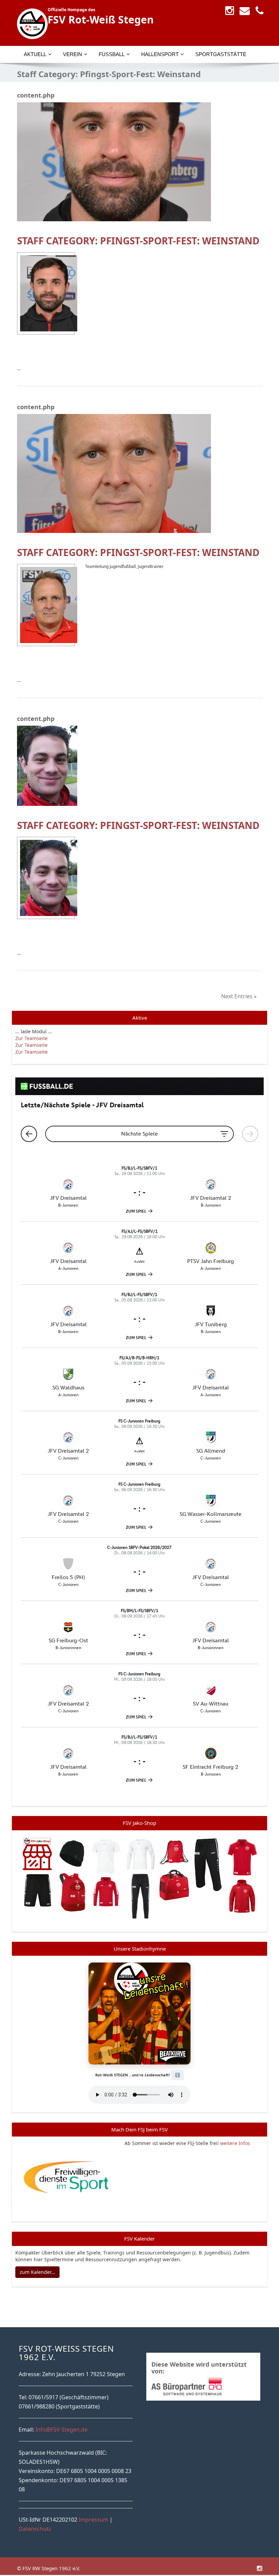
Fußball (112, 54)
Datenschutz (35, 2529)
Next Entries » (239, 996)
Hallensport (160, 54)
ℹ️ (177, 2075)
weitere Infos (235, 2143)
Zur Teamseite (31, 1038)
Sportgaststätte (221, 54)
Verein (72, 54)
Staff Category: (138, 241)
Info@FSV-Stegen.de (61, 2430)
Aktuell (35, 54)
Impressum (93, 2520)
